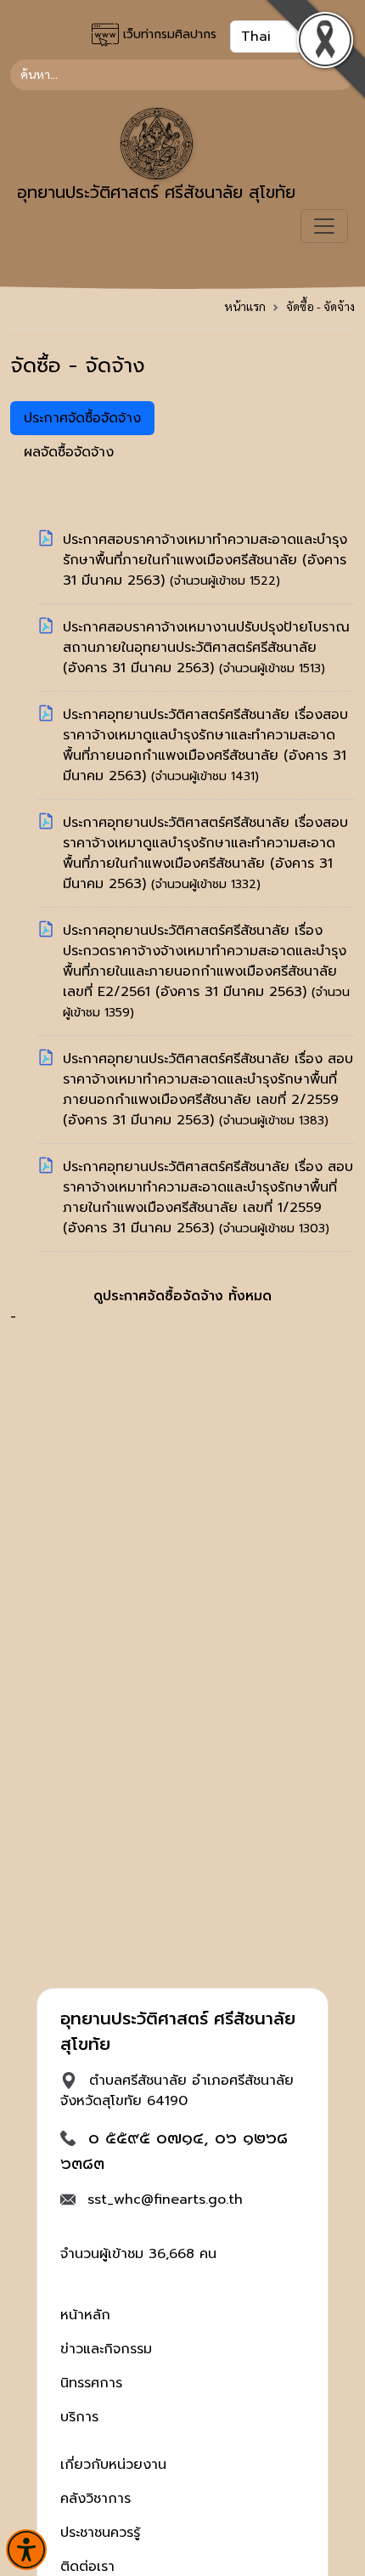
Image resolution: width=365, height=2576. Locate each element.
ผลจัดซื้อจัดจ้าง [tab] (69, 452)
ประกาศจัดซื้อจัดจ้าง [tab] (82, 418)
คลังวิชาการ (95, 2499)
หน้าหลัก (85, 2315)
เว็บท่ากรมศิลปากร (168, 34)
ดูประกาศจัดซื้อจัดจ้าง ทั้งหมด (182, 1296)
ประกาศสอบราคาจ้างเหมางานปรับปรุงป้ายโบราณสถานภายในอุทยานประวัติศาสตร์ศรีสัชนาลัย (206, 637)
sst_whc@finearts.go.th (165, 2200)
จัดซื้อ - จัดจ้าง (320, 306)
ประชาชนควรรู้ (100, 2533)
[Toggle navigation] (324, 226)
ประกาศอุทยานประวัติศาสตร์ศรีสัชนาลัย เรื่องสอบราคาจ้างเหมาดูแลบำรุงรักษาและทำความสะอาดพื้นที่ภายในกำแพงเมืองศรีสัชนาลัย (205, 843)
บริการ (79, 2417)
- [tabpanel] (182, 928)
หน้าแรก (245, 306)
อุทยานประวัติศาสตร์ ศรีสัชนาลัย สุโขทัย (156, 192)
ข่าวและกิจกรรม (106, 2349)
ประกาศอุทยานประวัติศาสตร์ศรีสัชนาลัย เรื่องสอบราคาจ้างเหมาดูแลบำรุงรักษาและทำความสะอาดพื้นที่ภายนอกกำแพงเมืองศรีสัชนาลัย (205, 735)
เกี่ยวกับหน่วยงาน (113, 2465)
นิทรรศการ (91, 2383)
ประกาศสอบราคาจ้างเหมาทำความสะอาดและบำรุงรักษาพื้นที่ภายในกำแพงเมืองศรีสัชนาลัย (205, 550)
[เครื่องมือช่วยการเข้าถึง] (26, 2550)
